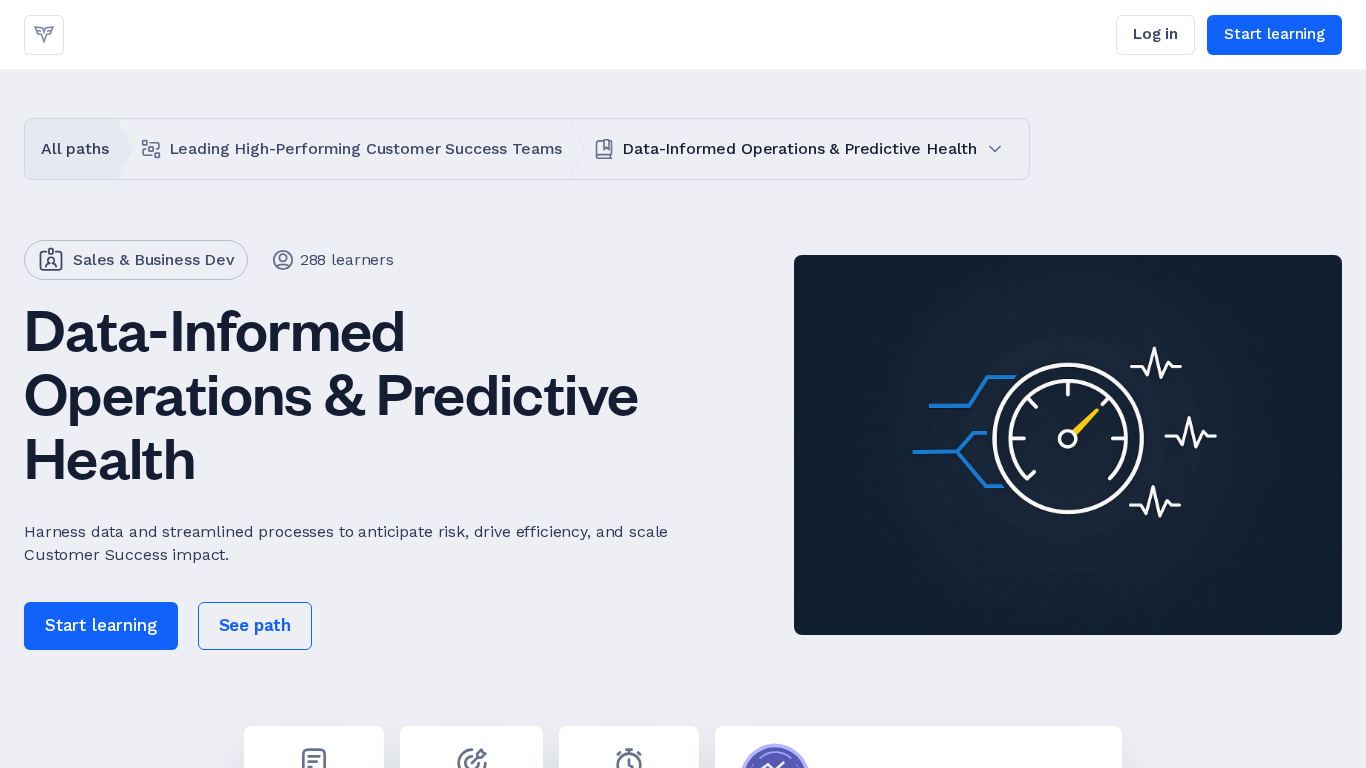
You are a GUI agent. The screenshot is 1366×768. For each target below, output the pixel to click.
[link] (44, 35)
